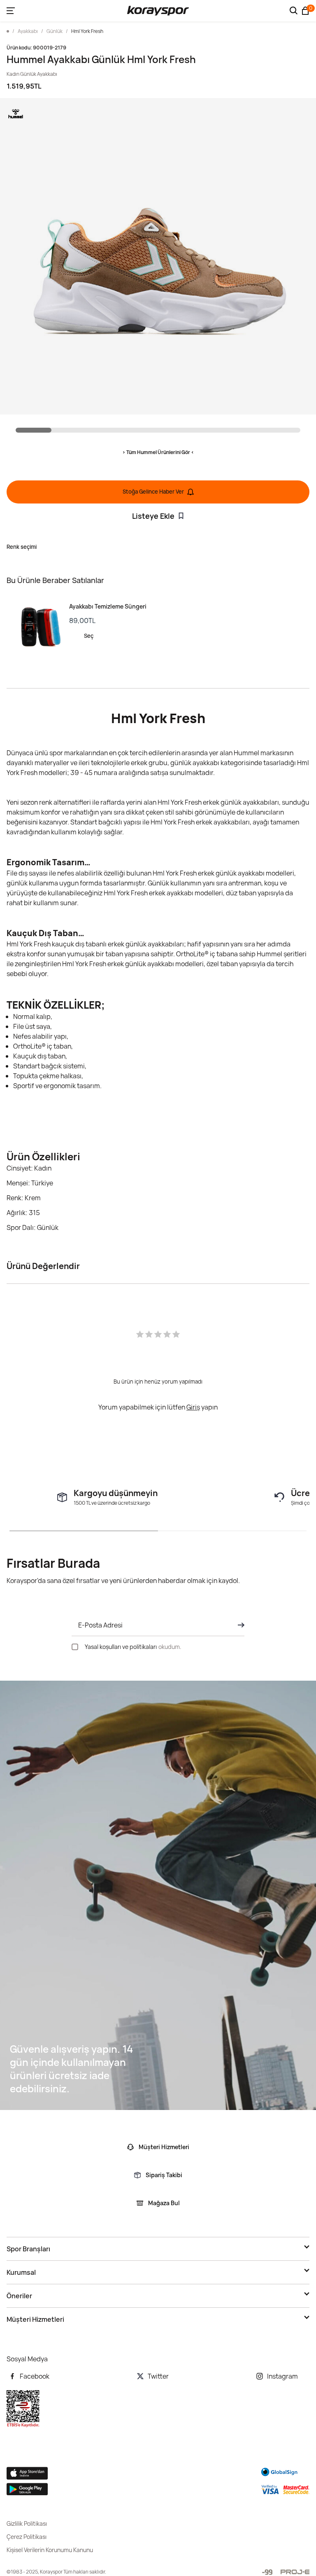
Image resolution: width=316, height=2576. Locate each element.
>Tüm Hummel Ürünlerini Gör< (158, 452)
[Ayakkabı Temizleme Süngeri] (38, 627)
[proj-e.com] (295, 2572)
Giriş (193, 1407)
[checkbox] (75, 1647)
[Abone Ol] (239, 1625)
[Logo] (158, 11)
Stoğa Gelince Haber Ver (153, 492)
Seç (89, 636)
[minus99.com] (267, 2572)
